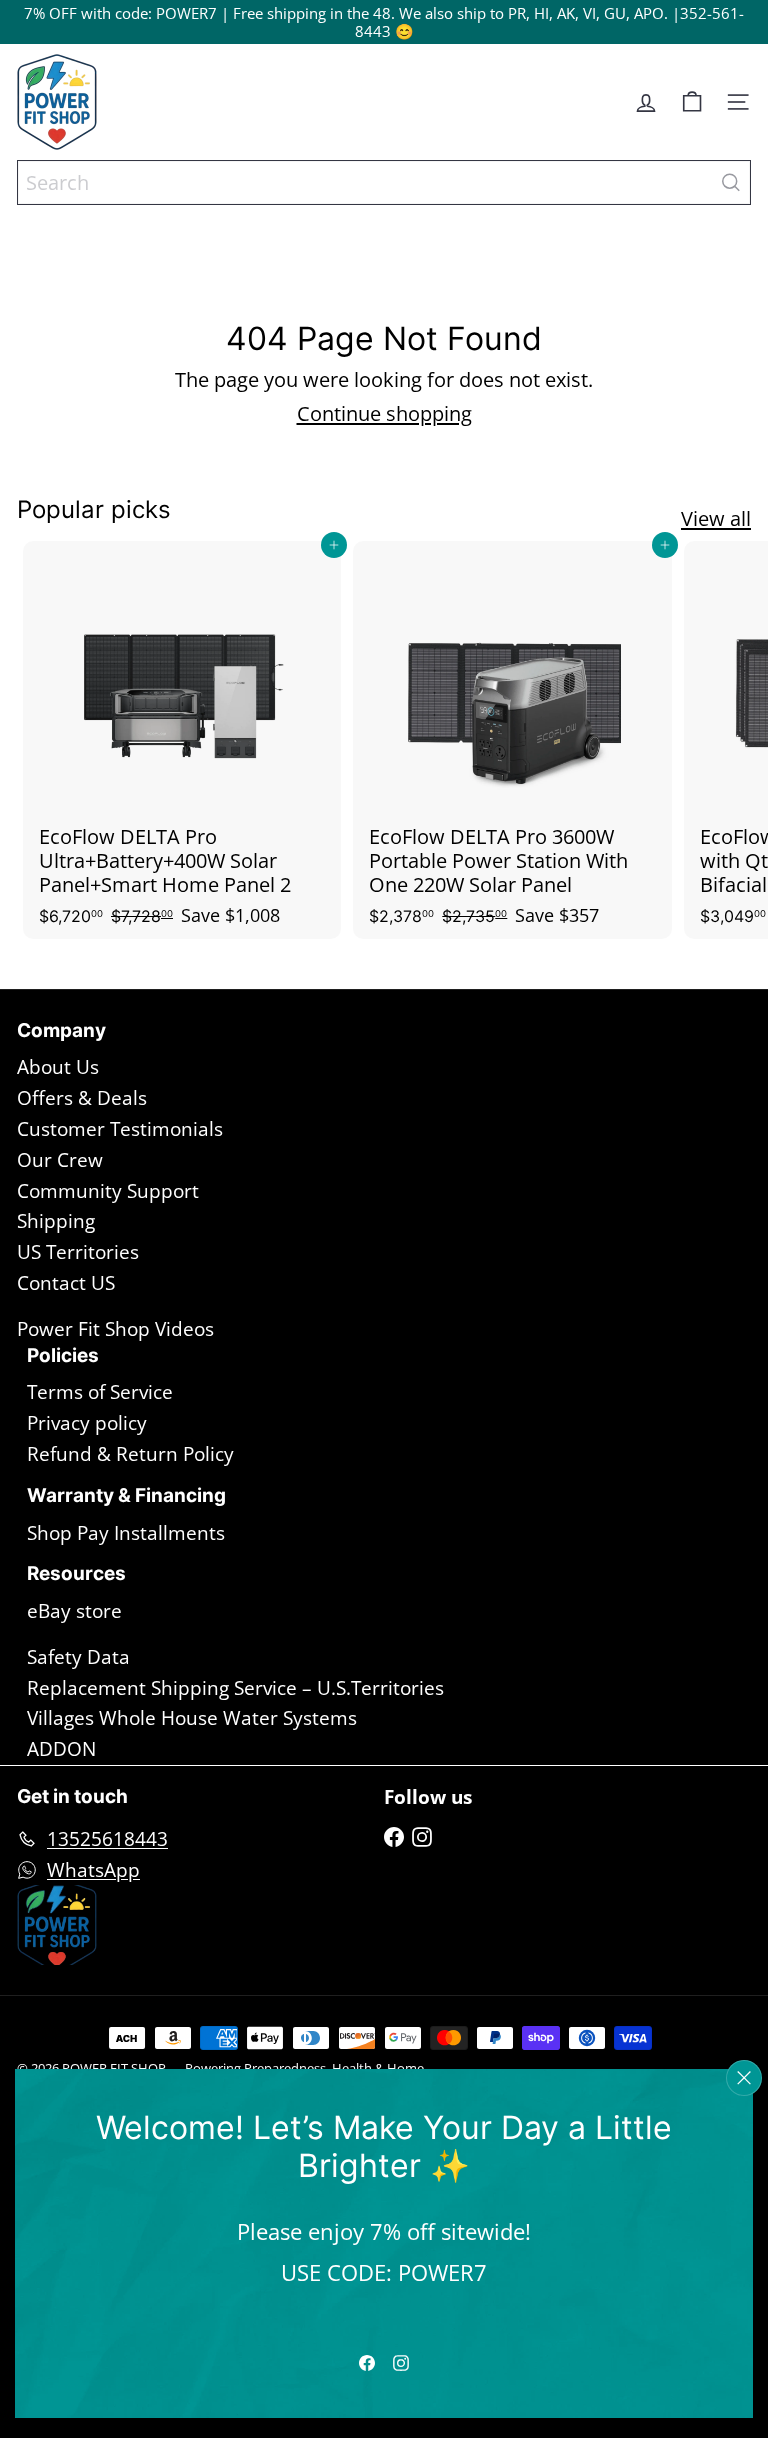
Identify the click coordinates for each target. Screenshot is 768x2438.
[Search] (731, 182)
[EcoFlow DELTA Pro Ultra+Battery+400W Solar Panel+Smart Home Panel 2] (182, 739)
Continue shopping (384, 413)
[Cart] (692, 102)
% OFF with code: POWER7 (125, 13)
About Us (58, 1067)
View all (716, 519)
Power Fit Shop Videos (115, 1329)
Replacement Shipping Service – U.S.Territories (235, 1688)
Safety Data (78, 1657)
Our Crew (60, 1160)
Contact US (66, 1283)
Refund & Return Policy (130, 1454)
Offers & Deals (82, 1098)
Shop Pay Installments (126, 1533)
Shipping (56, 1221)
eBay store (74, 1611)
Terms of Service (100, 1392)
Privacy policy (87, 1423)
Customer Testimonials (120, 1129)
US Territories (78, 1252)
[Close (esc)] (744, 2078)
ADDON (61, 1749)
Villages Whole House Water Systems (192, 1718)
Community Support (108, 1191)
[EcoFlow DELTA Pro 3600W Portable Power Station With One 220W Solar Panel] (512, 739)
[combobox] (384, 182)
